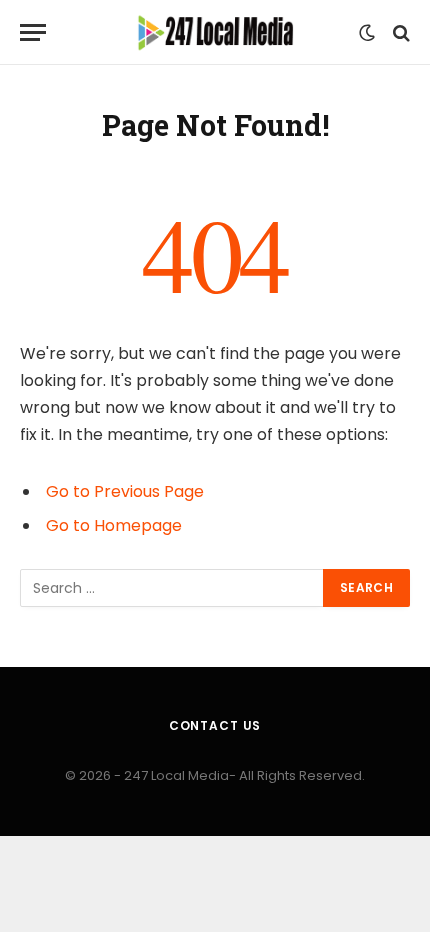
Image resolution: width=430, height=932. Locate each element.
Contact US (215, 725)
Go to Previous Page (125, 491)
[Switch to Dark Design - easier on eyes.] (367, 33)
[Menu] (33, 32)
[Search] (399, 32)
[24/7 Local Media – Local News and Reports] (215, 32)
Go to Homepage (114, 525)
